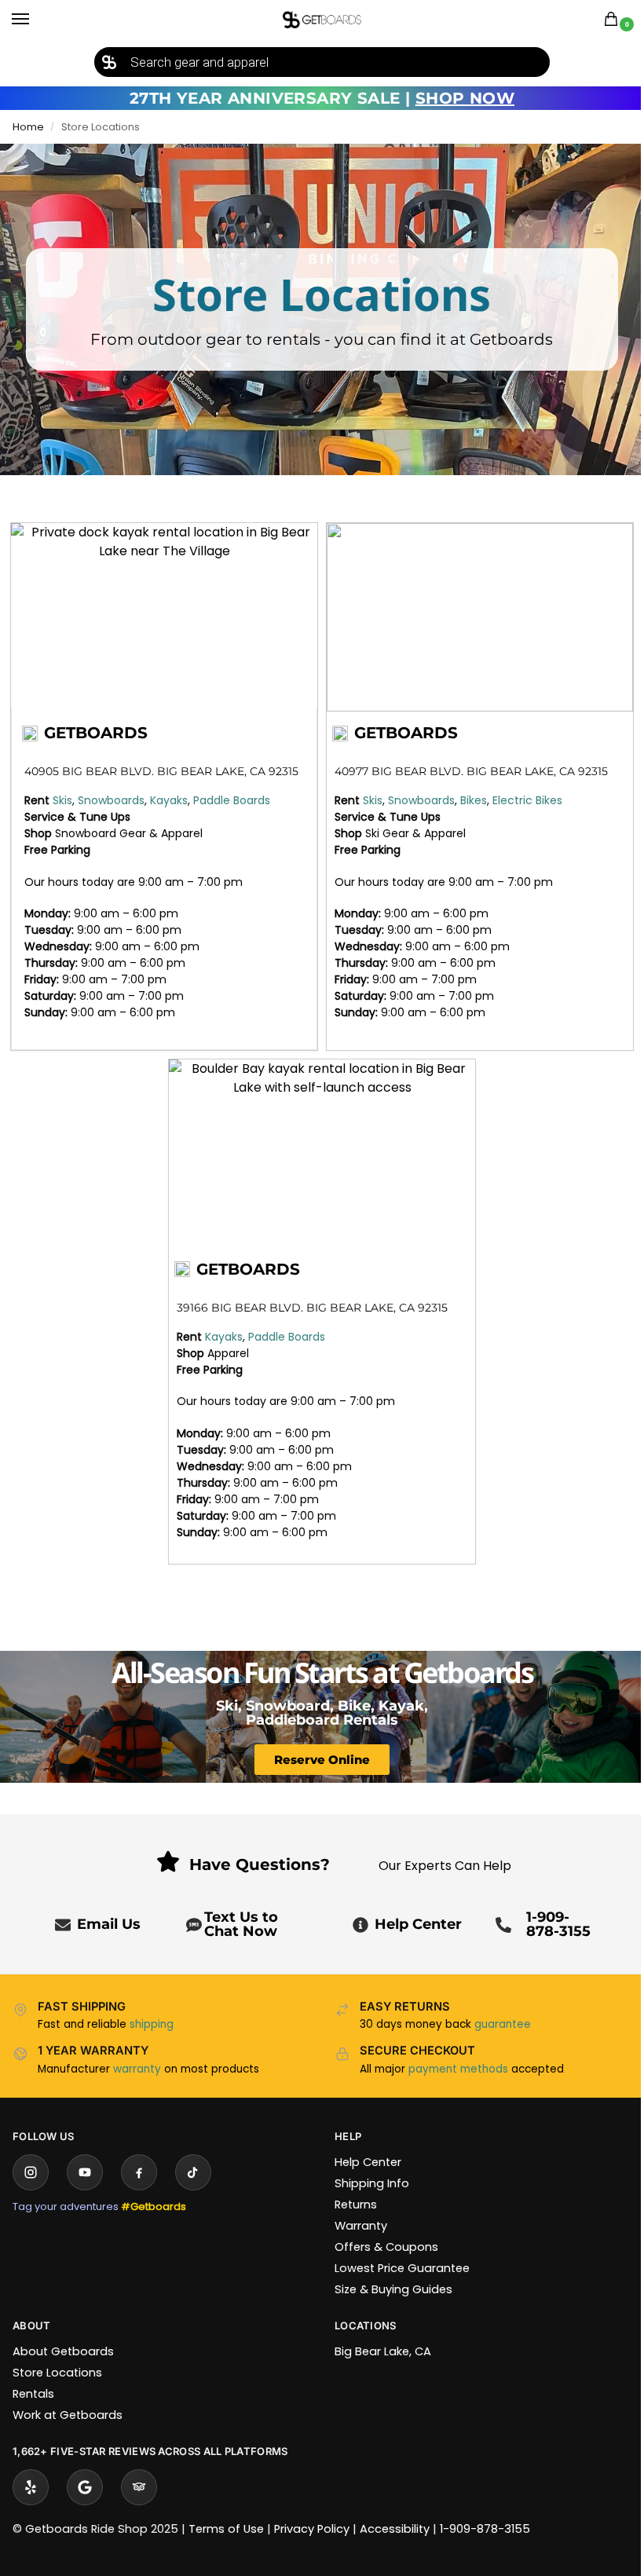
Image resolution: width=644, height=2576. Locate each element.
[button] (614, 20)
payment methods (458, 2069)
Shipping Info (372, 2183)
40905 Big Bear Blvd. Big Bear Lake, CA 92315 (161, 771)
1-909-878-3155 (558, 1924)
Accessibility (395, 2529)
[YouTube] (85, 2172)
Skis (62, 800)
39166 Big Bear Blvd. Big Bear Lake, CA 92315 (312, 1308)
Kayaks (169, 800)
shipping (152, 2024)
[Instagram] (31, 2172)
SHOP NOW (465, 98)
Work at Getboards (68, 2415)
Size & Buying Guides (393, 2289)
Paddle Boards (232, 800)
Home (28, 127)
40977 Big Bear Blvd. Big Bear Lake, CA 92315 (471, 771)
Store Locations (57, 2373)
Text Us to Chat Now (241, 1924)
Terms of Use (226, 2529)
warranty (137, 2069)
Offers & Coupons (386, 2247)
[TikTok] (193, 2172)
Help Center (418, 1924)
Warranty (361, 2226)
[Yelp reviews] (31, 2487)
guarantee (503, 2024)
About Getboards (63, 2351)
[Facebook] (139, 2172)
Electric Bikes (527, 800)
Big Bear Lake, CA (383, 2351)
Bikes (474, 800)
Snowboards (111, 800)
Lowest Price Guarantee (402, 2268)
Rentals (33, 2394)
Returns (356, 2205)
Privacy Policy (312, 2529)
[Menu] (35, 20)
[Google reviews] (85, 2487)
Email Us (109, 1924)
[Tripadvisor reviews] (139, 2487)
